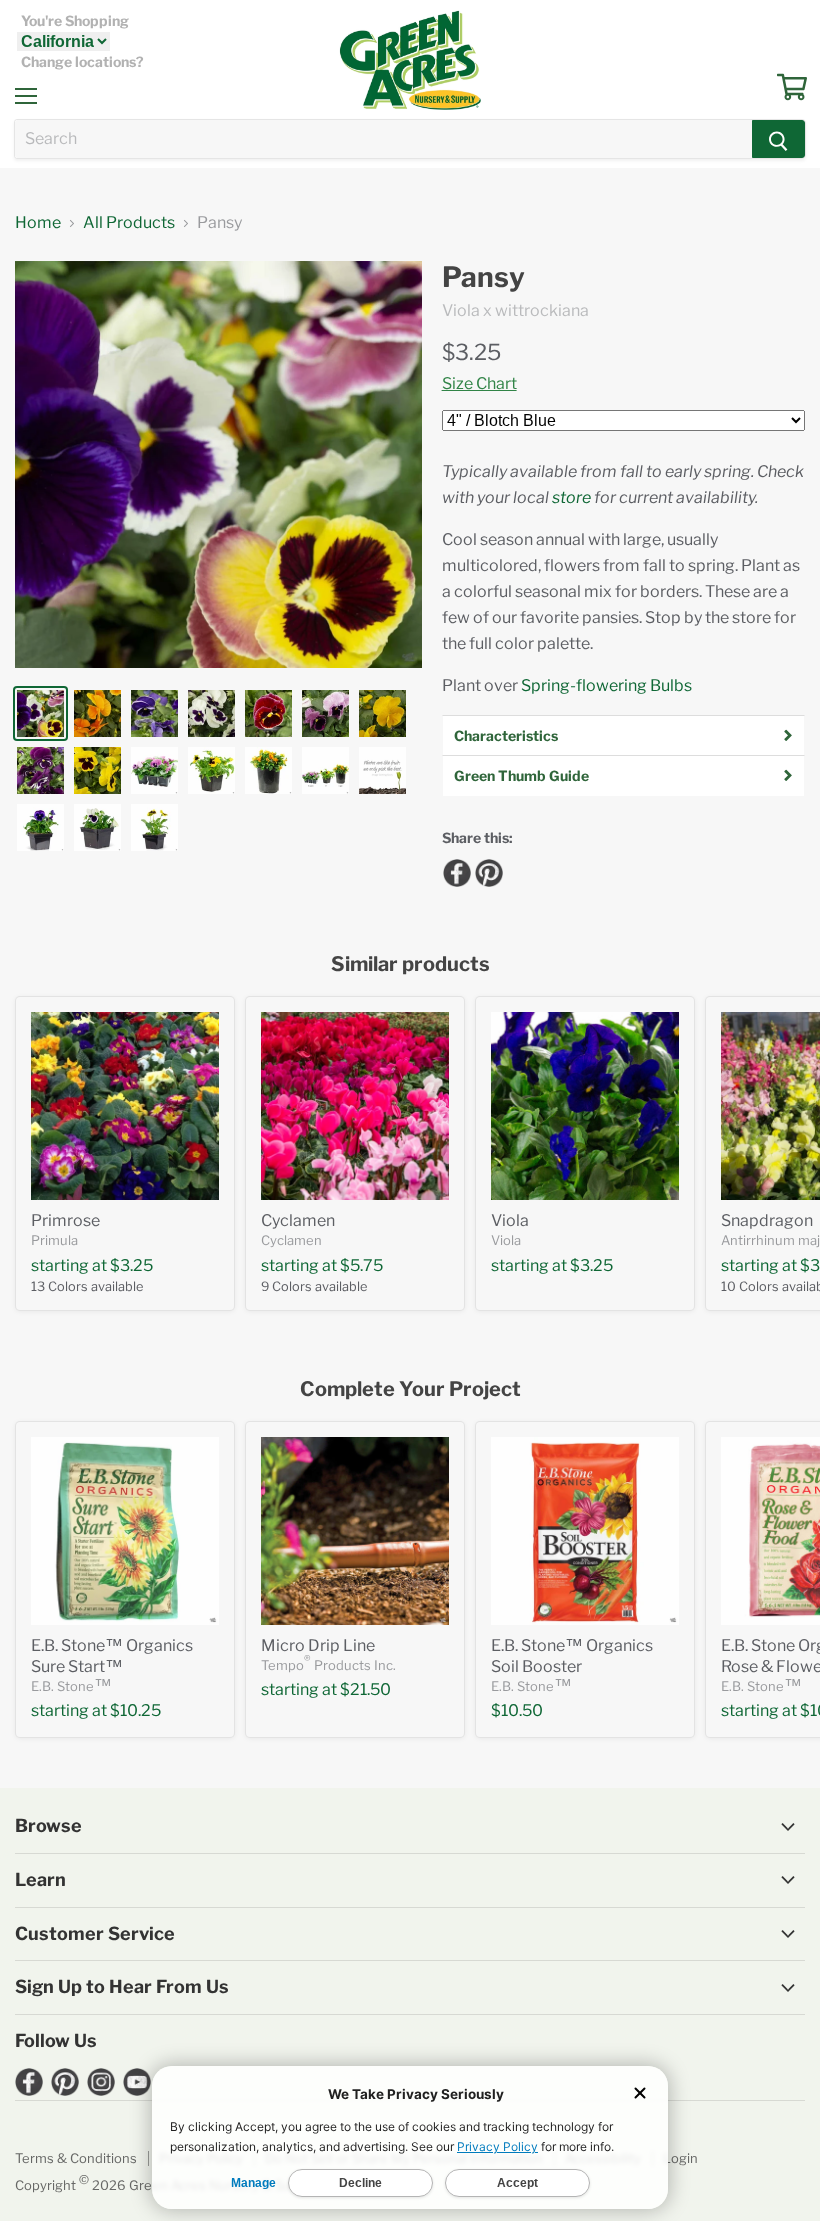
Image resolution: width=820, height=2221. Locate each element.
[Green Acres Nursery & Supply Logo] (410, 60)
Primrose (65, 1220)
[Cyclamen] (355, 1106)
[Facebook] (454, 870)
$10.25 (135, 1710)
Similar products (410, 964)
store (571, 497)
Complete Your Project (410, 1389)
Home (38, 223)
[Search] (778, 139)
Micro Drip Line (318, 1645)
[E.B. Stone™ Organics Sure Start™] (125, 1531)
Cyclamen (298, 1220)
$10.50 (517, 1710)
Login (680, 2158)
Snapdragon (767, 1220)
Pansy (483, 277)
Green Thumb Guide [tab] (521, 775)
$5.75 (361, 1265)
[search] (383, 139)
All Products (129, 223)
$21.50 (365, 1689)
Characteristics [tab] (506, 735)
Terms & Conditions (76, 2158)
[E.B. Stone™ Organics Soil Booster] (585, 1531)
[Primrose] (125, 1106)
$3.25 (471, 352)
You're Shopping (75, 21)
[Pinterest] (486, 870)
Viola (510, 1220)
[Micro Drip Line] (355, 1531)
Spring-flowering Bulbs (606, 685)
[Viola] (585, 1106)
